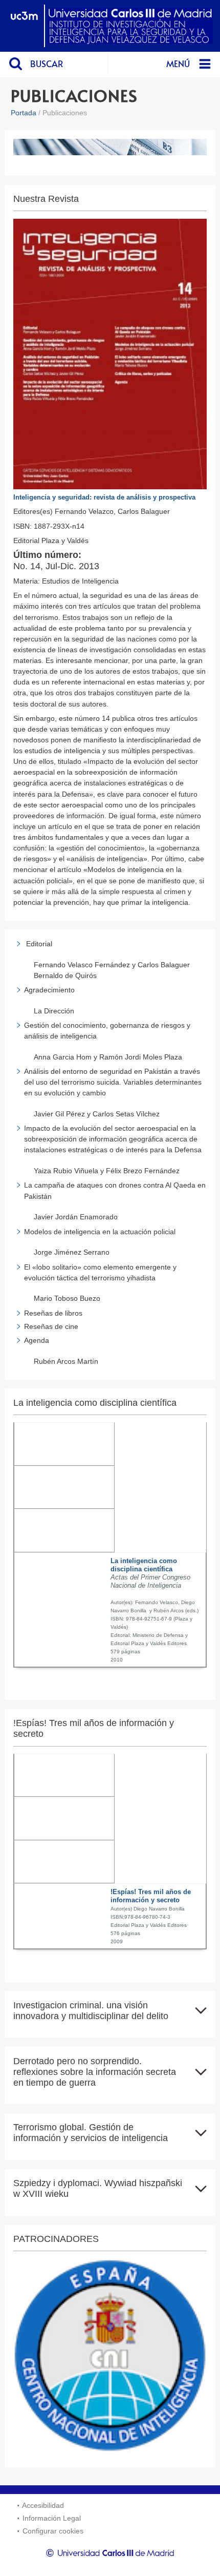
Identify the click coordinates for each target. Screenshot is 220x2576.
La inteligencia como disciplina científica (144, 1565)
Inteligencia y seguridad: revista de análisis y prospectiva (104, 497)
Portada (24, 113)
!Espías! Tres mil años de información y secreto (151, 1896)
